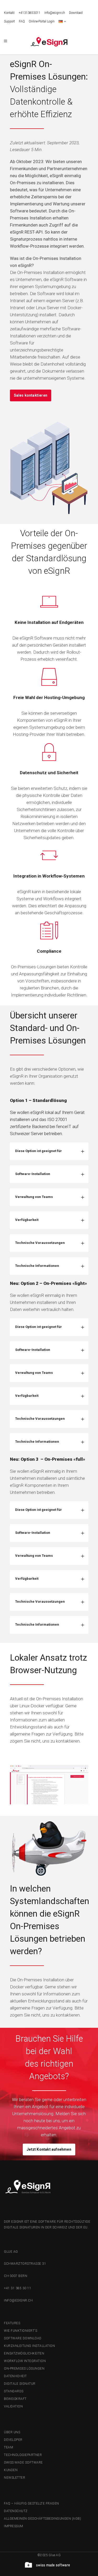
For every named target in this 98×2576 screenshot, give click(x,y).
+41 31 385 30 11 (18, 2288)
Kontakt (9, 13)
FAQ (22, 21)
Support (9, 21)
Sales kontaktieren (31, 395)
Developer (13, 2440)
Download (76, 13)
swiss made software (23, 2462)
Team (8, 2447)
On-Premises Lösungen (24, 2369)
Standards (14, 2391)
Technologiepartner (23, 2455)
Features (12, 2323)
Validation (13, 2406)
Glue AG (11, 2252)
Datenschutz (16, 2511)
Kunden (11, 2470)
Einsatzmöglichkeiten (24, 2353)
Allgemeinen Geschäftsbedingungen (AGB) (42, 2519)
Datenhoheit (15, 2376)
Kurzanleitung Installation (29, 2346)
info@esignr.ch (55, 13)
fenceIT (64, 1126)
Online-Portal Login (42, 21)
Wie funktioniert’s (21, 2331)
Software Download (23, 2338)
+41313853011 (30, 13)
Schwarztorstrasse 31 (25, 2264)
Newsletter (15, 2478)
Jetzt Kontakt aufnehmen (49, 2149)
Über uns (12, 2432)
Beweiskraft (15, 2399)
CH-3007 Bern (16, 2276)
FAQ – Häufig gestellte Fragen (31, 2503)
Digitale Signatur (20, 2384)
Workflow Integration (25, 2361)
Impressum (14, 2526)
